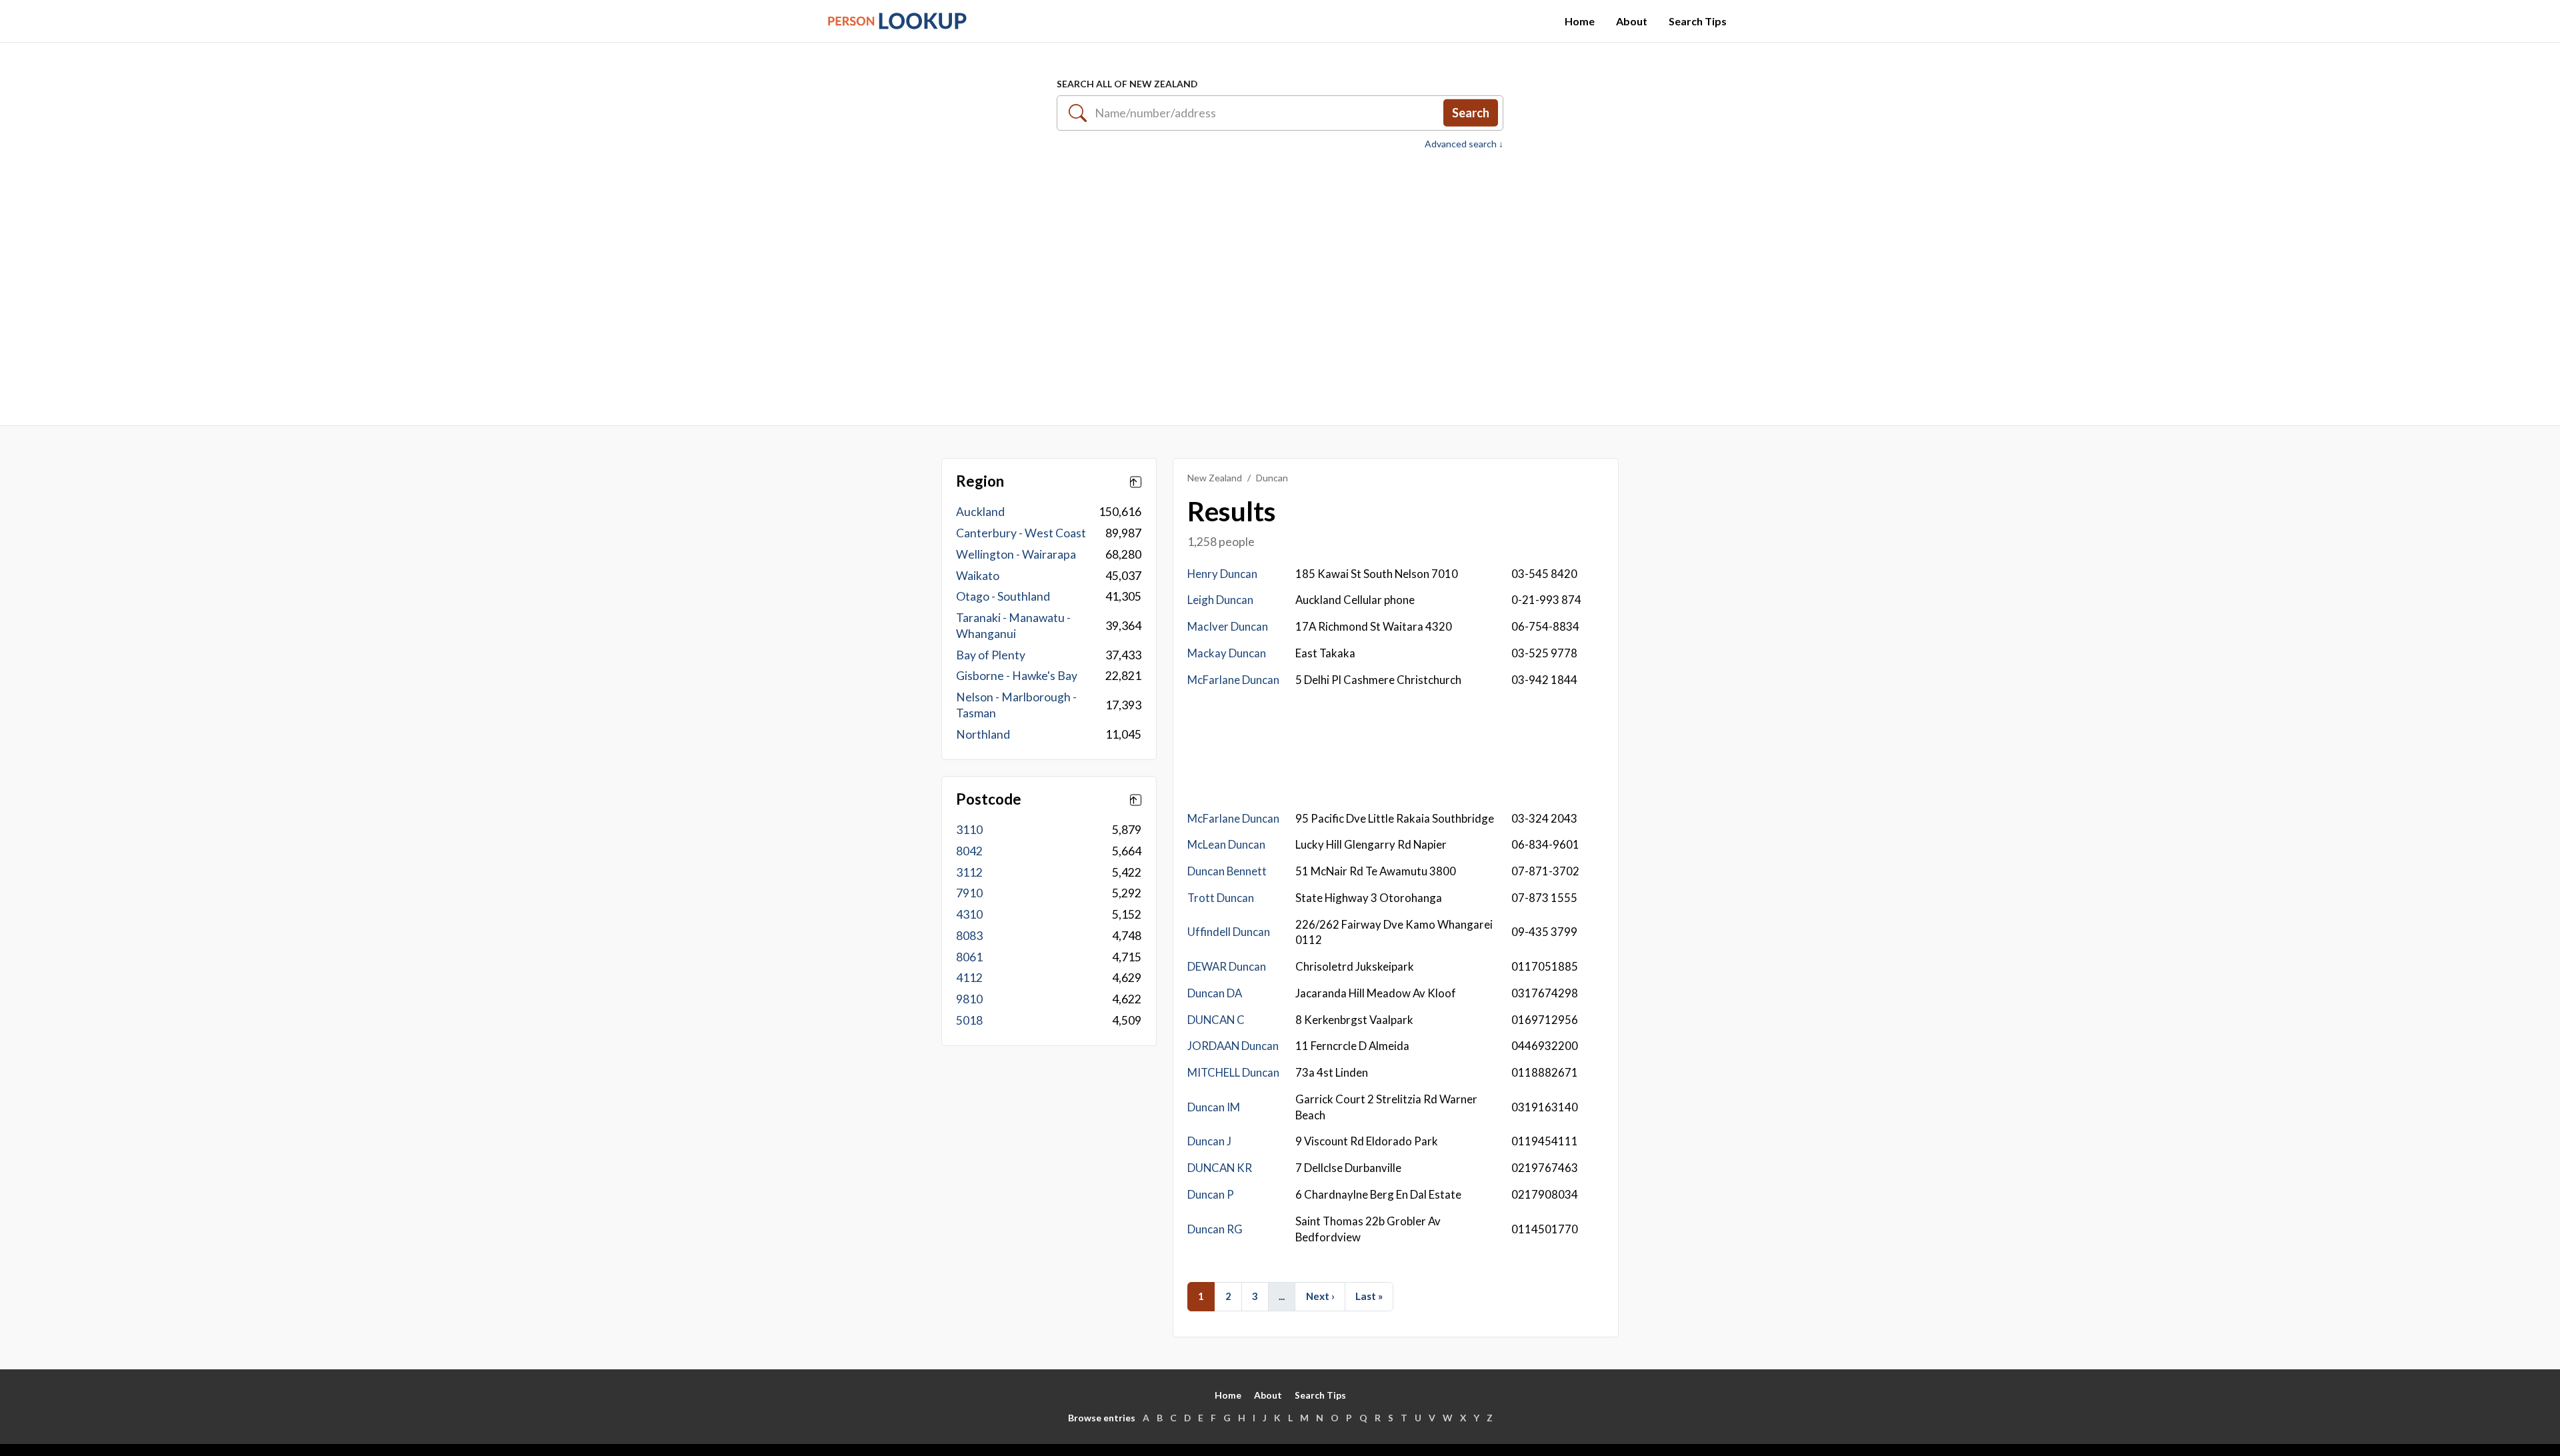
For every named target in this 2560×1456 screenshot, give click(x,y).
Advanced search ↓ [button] (1464, 144)
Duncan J (1209, 1141)
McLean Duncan (1226, 844)
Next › (1320, 1296)
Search (1471, 113)
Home (1580, 21)
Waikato (978, 576)
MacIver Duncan (1228, 626)
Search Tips (1698, 21)
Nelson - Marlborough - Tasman (1016, 705)
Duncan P (1211, 1194)
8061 (969, 957)
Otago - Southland (1003, 596)
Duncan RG (1215, 1229)
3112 (969, 872)
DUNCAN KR (1220, 1168)
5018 (969, 1020)
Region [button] (980, 481)
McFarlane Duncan (1233, 680)
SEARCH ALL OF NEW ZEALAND (1127, 84)
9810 (969, 999)
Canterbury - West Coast (1021, 533)
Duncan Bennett (1227, 871)
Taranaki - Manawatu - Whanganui (1013, 626)
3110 (969, 830)
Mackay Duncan (1227, 653)
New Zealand (1215, 478)
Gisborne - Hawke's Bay (1017, 676)
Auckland (980, 512)
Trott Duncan (1221, 898)
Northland (983, 734)
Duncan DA (1215, 993)
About (1632, 21)
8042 (969, 851)
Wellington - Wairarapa (1016, 554)
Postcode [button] (989, 799)
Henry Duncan (1222, 574)
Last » (1369, 1296)
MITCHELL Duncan (1233, 1072)
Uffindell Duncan (1229, 932)
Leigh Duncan (1220, 600)
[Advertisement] (1280, 281)
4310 (969, 914)
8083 (969, 936)
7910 (969, 893)
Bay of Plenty (991, 655)
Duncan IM (1214, 1107)
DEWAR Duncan (1227, 966)
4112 (969, 978)
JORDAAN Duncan (1233, 1046)
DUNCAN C (1216, 1020)
